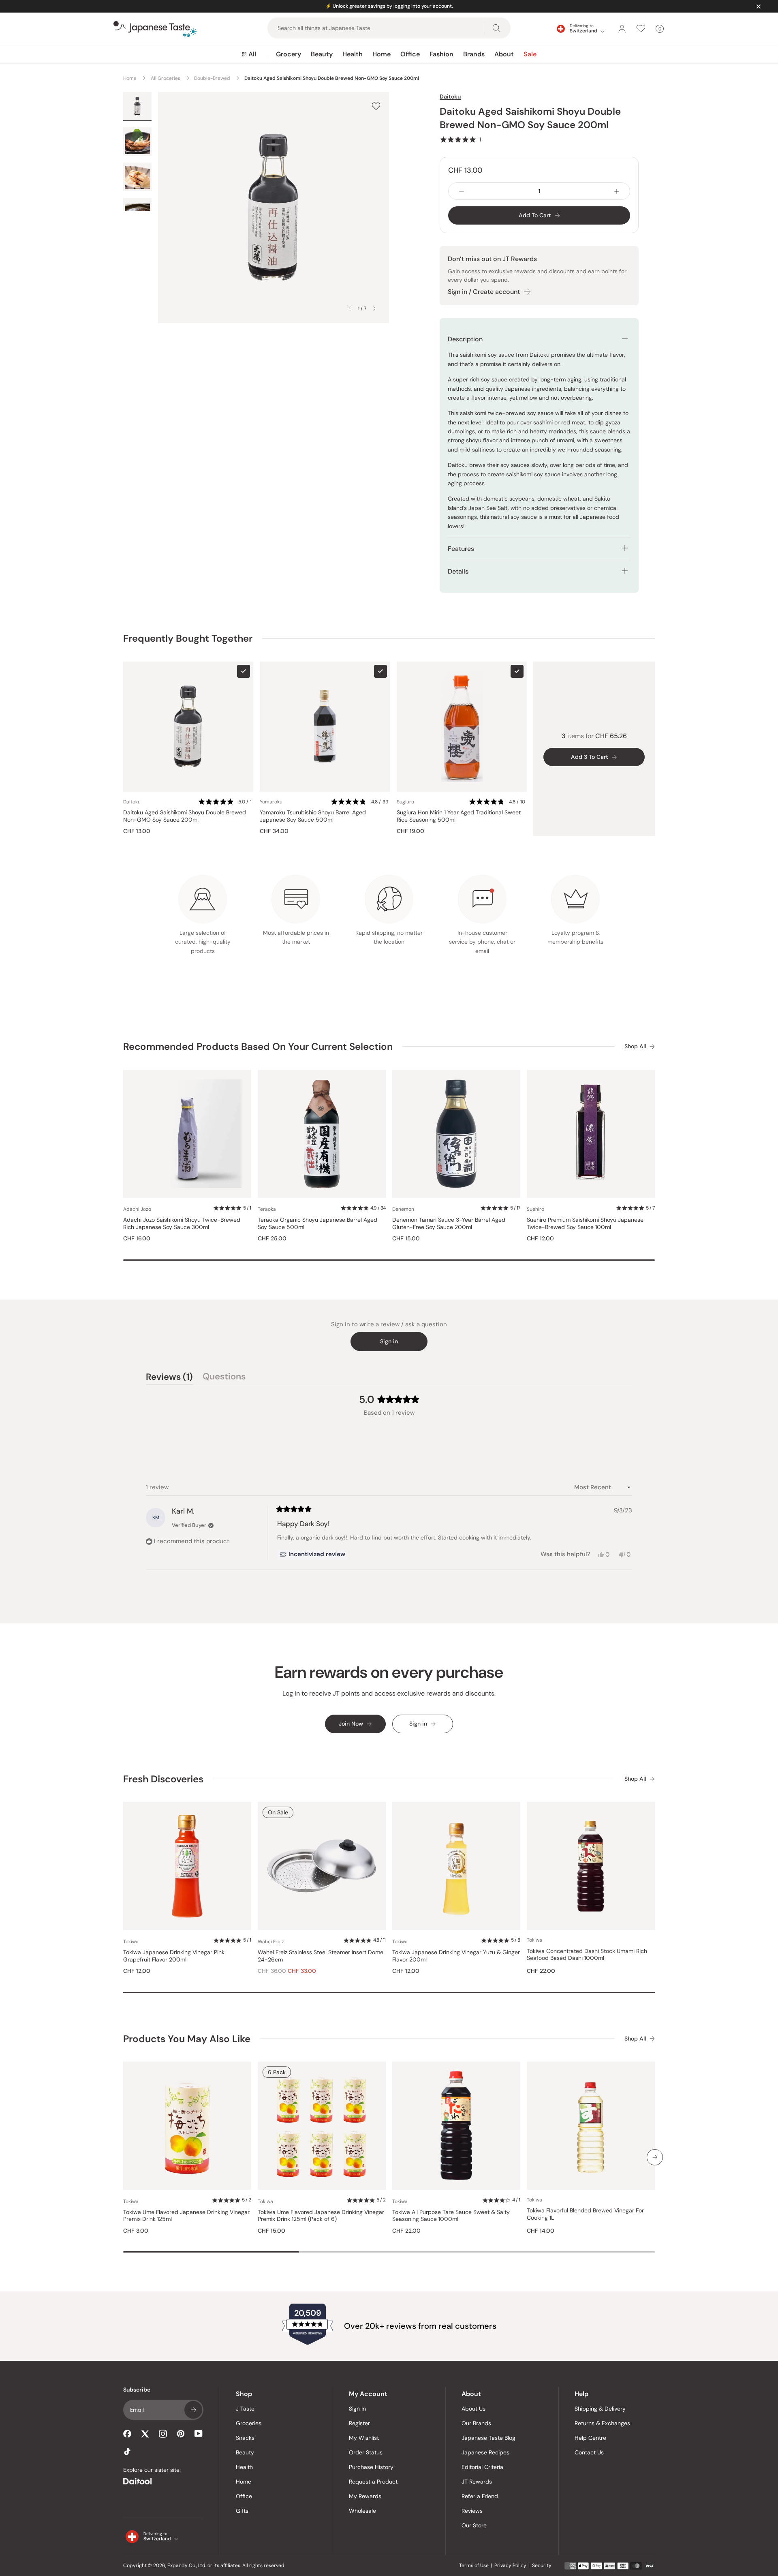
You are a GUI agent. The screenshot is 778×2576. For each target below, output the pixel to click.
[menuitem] (249, 54)
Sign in (389, 1341)
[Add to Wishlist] (376, 106)
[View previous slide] (350, 308)
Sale (530, 54)
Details (458, 571)
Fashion (441, 54)
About (504, 54)
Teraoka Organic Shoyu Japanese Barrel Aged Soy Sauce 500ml (317, 1224)
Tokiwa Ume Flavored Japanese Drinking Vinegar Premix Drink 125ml (186, 2216)
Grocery (289, 54)
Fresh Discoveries (163, 1779)
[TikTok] (127, 2452)
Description (465, 339)
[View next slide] (374, 308)
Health (353, 54)
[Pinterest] (181, 2434)
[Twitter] (145, 2434)
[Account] (622, 29)
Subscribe (193, 2410)
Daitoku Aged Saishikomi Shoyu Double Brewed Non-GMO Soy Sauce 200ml (185, 816)
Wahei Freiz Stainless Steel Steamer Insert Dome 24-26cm (321, 1956)
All (252, 54)
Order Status (366, 2452)
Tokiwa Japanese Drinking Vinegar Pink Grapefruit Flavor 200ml (174, 1956)
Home (382, 54)
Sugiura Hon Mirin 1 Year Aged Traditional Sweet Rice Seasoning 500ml (459, 816)
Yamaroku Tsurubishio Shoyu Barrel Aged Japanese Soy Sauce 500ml (313, 816)
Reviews (472, 2511)
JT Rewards (477, 2482)
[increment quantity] (617, 191)
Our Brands (476, 2423)
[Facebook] (127, 2434)
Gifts (242, 2511)
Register (359, 2423)
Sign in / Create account (484, 292)
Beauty (322, 54)
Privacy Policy (510, 2565)
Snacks (245, 2438)
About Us (473, 2409)
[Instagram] (163, 2434)
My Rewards (365, 2496)
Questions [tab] (224, 1378)
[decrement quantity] (462, 191)
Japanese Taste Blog (488, 2438)
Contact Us (589, 2452)
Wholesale (362, 2511)
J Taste (245, 2409)
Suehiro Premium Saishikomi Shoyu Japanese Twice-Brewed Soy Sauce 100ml (585, 1224)
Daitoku (450, 96)
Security (542, 2565)
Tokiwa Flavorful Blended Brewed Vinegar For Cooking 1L (585, 2214)
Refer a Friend (480, 2496)
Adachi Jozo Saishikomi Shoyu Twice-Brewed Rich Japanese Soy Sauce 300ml (182, 1224)
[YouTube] (199, 2434)
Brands (474, 54)
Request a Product (373, 2482)
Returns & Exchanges (602, 2423)
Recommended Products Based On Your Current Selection (258, 1046)
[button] (460, 139)
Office (410, 54)
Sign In (357, 2409)
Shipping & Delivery (600, 2409)
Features (461, 549)
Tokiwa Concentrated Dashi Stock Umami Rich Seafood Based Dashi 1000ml (587, 1955)
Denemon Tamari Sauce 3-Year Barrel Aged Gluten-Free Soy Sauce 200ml (449, 1224)
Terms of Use (474, 2565)
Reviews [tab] (169, 1378)
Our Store (474, 2525)
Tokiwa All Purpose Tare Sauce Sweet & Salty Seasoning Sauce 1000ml (451, 2216)
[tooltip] (312, 1555)
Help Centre (590, 2438)
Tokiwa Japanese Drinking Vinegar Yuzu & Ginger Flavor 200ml (456, 1956)
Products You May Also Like (187, 2039)
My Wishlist (364, 2438)
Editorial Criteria (482, 2467)
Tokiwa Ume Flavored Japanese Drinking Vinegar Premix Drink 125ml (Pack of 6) (321, 2216)
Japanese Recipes (485, 2452)
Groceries (249, 2423)
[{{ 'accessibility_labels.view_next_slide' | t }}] (655, 2157)
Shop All (635, 1046)
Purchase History (371, 2467)
